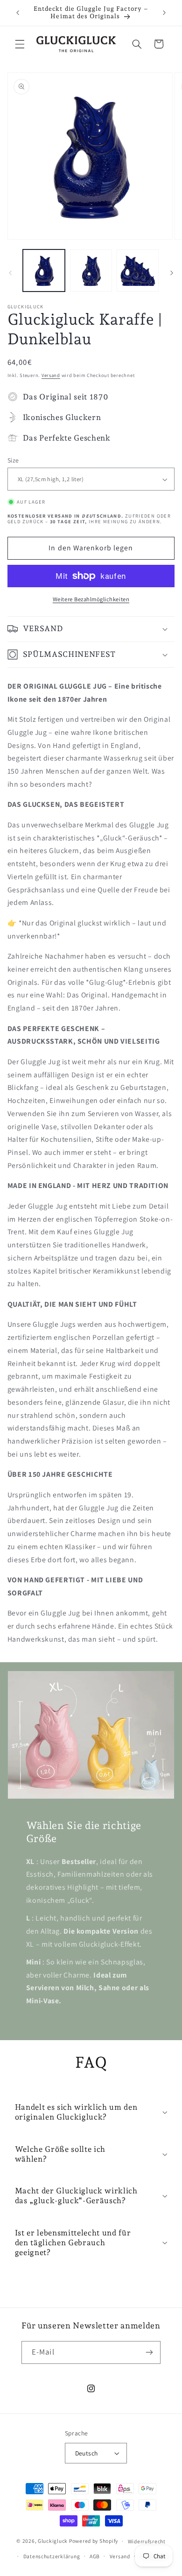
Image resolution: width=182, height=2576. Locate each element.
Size (13, 460)
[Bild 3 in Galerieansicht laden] (138, 270)
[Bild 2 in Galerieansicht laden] (91, 270)
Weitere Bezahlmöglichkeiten (91, 599)
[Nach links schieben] (10, 273)
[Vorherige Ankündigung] (18, 13)
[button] (20, 44)
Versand (51, 375)
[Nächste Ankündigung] (164, 13)
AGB (95, 2556)
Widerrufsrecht (147, 2541)
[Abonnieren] (149, 2352)
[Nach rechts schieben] (172, 273)
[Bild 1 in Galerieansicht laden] (44, 270)
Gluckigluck (53, 2541)
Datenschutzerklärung (52, 2556)
